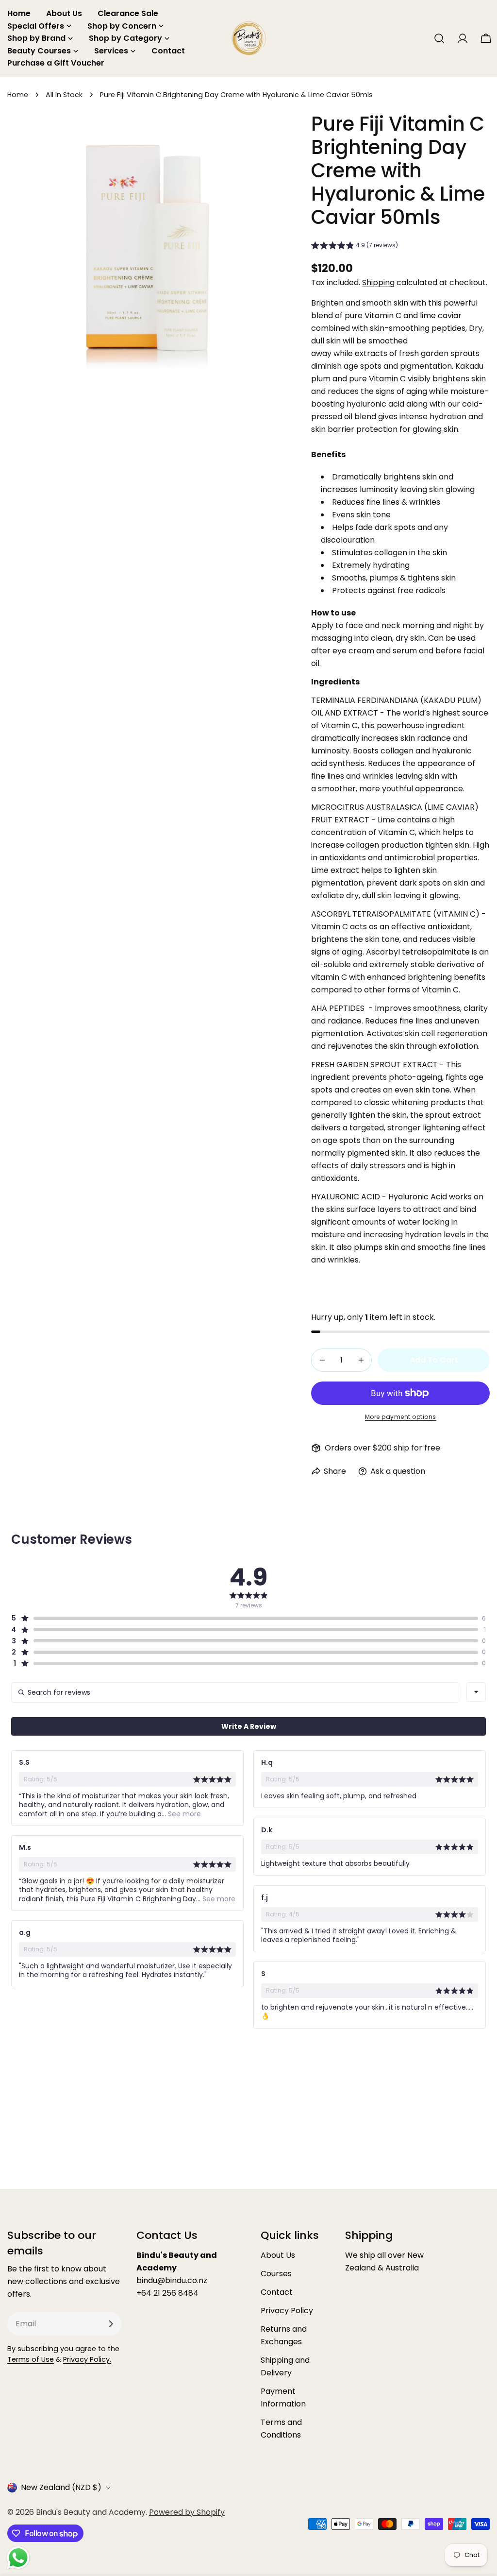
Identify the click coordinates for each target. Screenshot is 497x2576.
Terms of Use (31, 2359)
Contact (277, 2292)
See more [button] (183, 1814)
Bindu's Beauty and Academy (91, 2512)
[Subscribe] (111, 2324)
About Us (278, 2255)
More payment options (401, 1417)
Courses (276, 2274)
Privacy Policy (287, 2311)
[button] (355, 247)
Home (18, 95)
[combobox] (476, 1692)
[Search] (439, 38)
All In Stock (64, 95)
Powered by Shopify (187, 2512)
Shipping (378, 282)
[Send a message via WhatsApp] (18, 2558)
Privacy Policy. (87, 2359)
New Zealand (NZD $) (61, 2487)
